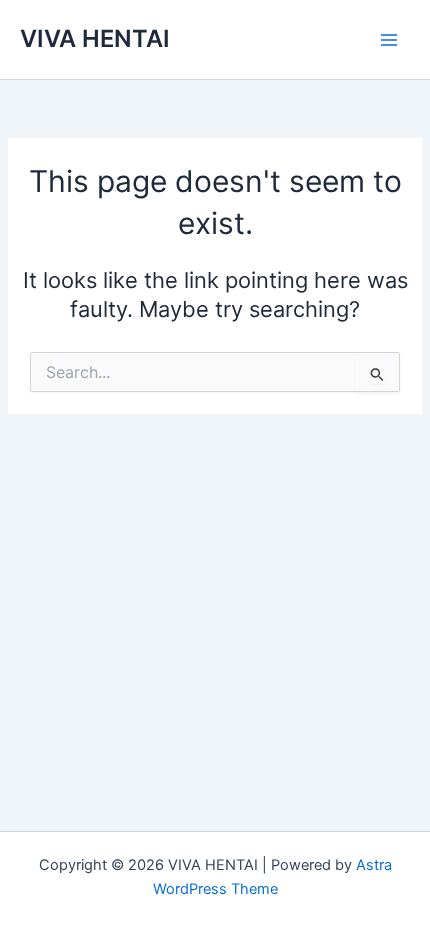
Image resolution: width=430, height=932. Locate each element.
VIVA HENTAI (95, 38)
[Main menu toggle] (389, 40)
